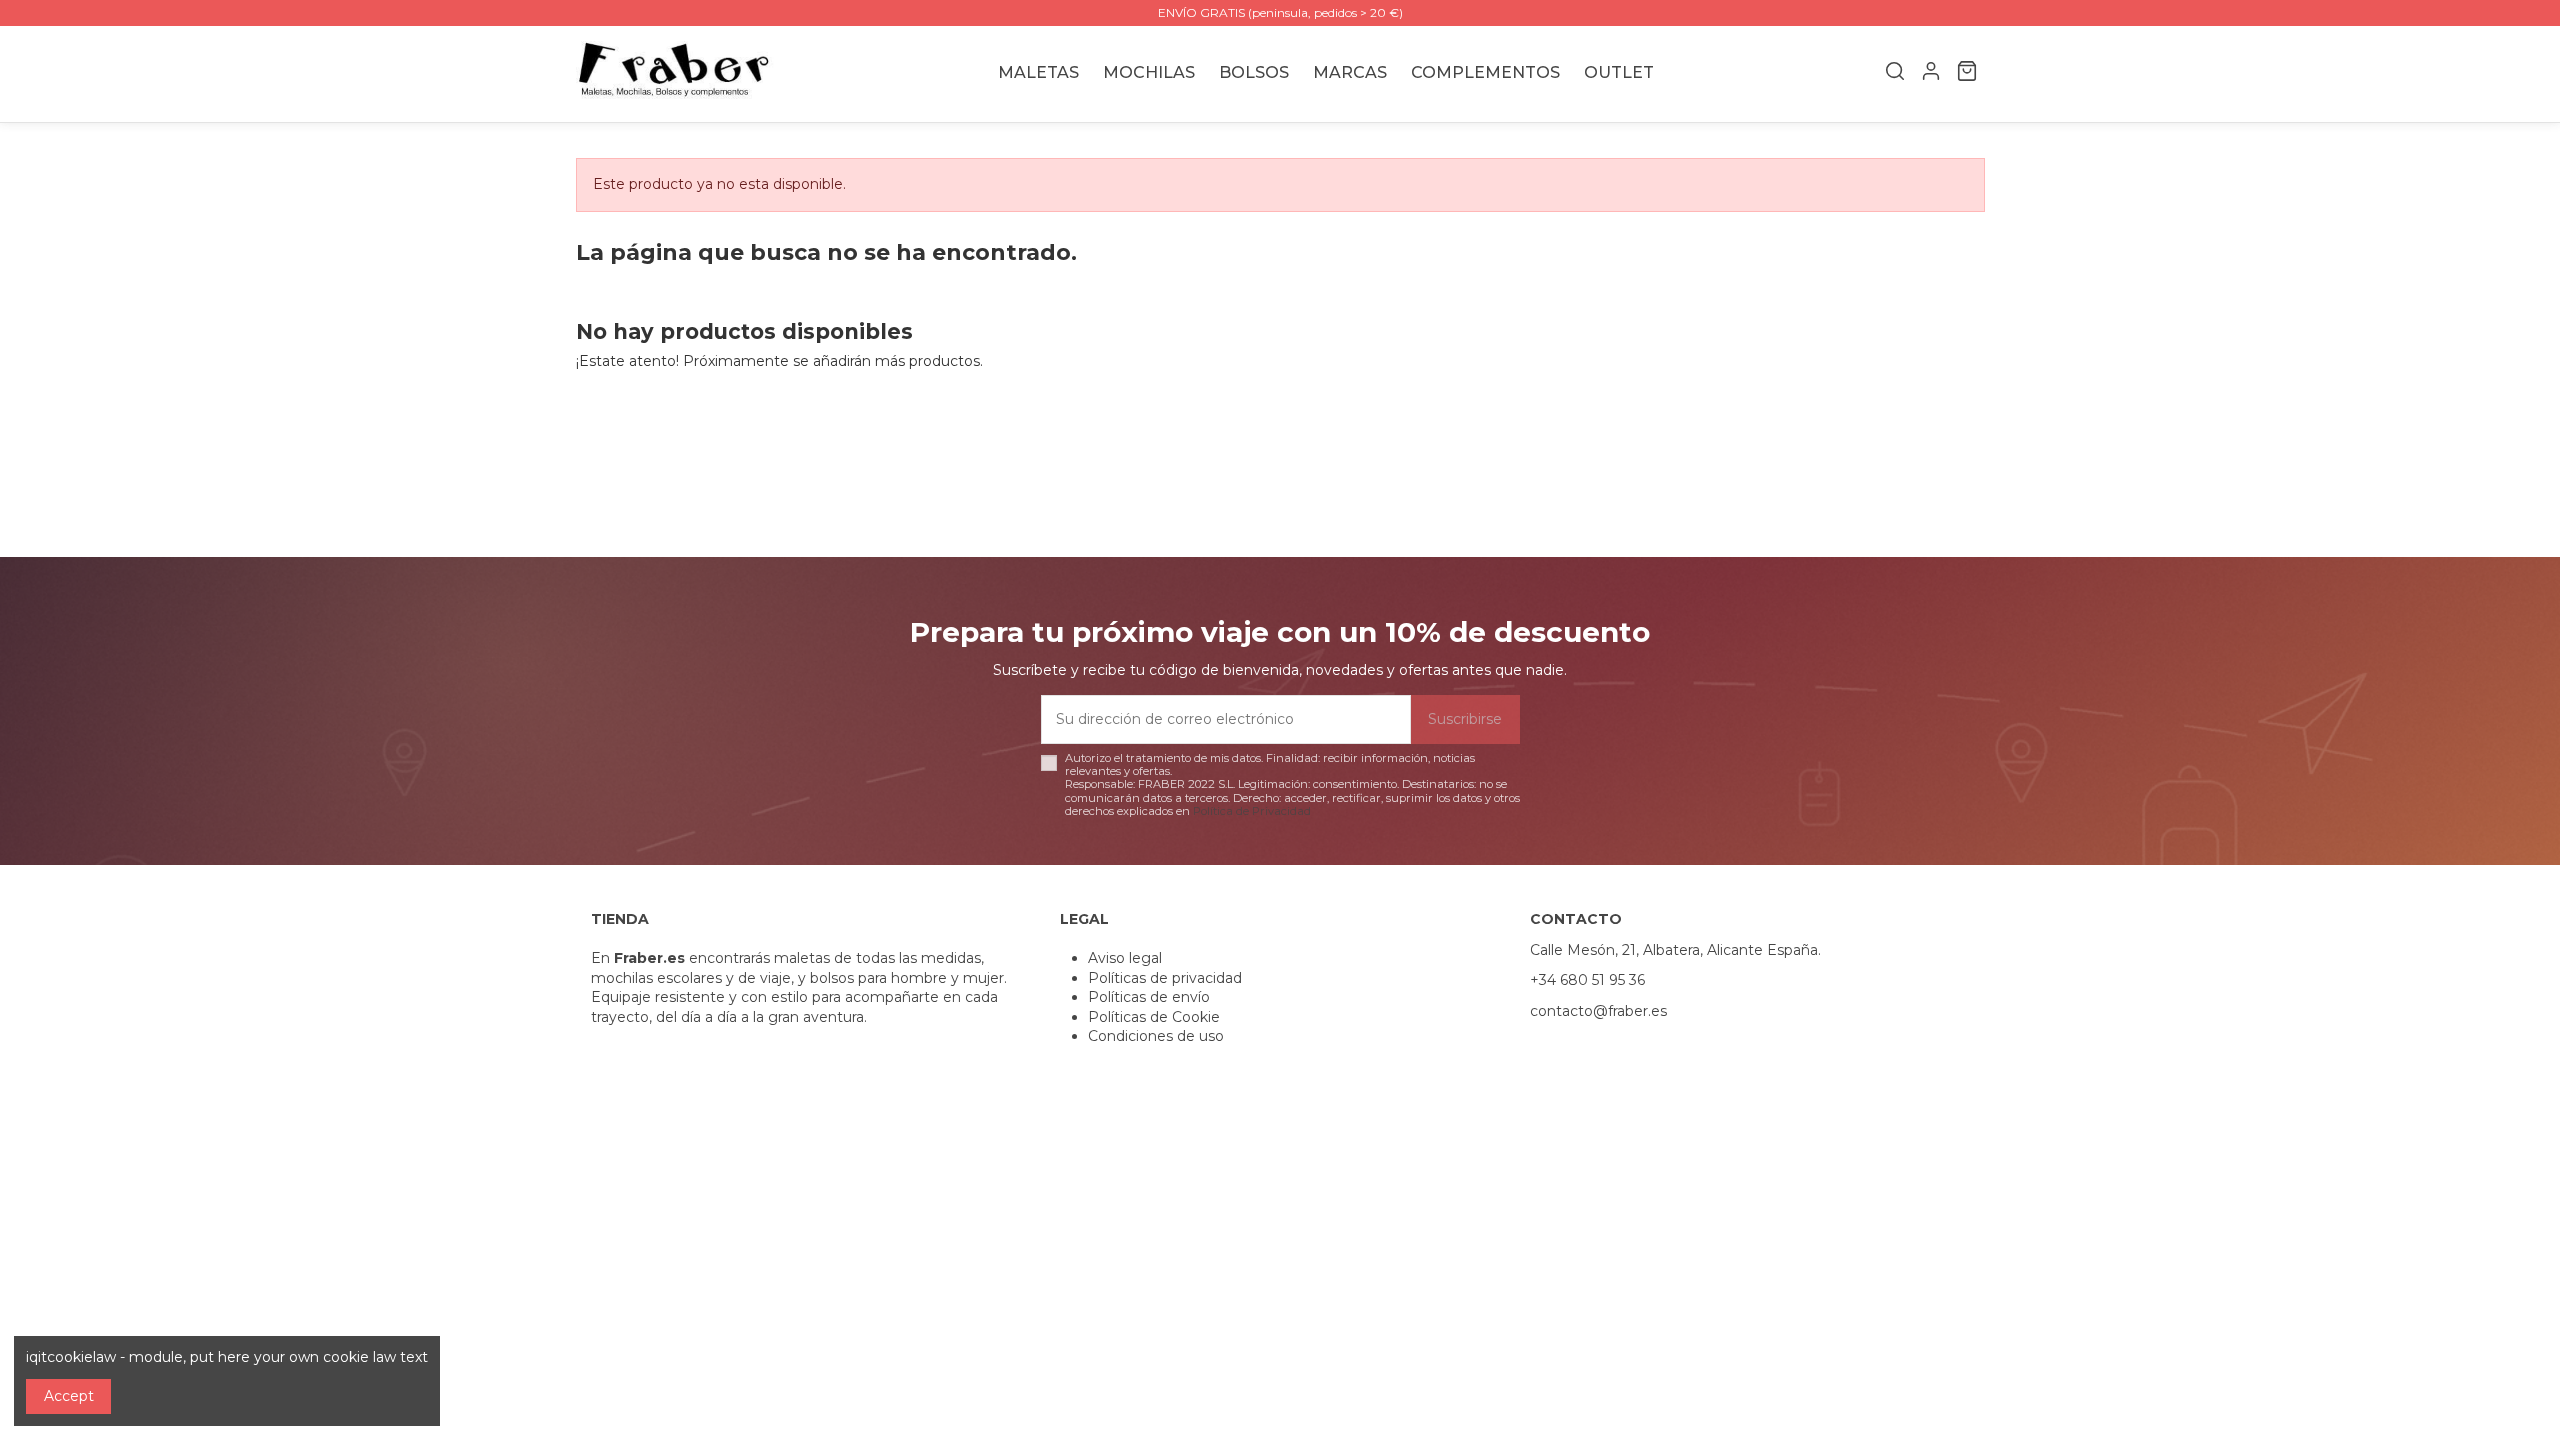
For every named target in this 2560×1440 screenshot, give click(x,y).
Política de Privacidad (1252, 811)
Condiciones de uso (1156, 1036)
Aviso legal (1125, 958)
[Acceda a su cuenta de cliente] (1931, 74)
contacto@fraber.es (1598, 1011)
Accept (69, 1396)
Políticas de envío (1149, 997)
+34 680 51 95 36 (1587, 980)
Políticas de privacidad (1165, 978)
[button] (1350, 73)
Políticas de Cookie (1154, 1017)
